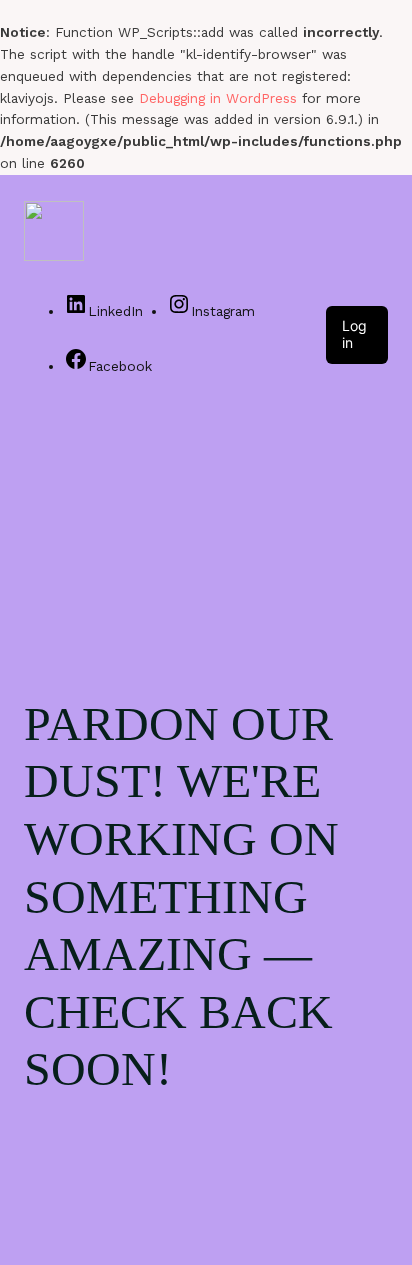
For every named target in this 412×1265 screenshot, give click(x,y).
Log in (354, 334)
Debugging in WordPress (218, 98)
